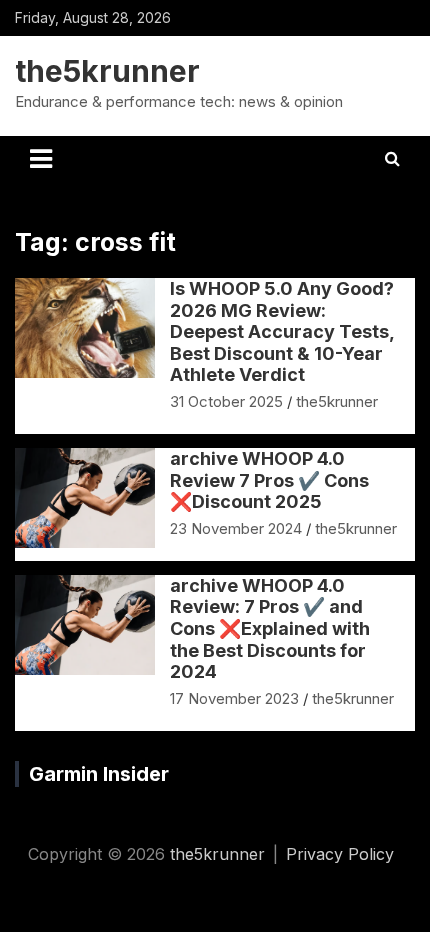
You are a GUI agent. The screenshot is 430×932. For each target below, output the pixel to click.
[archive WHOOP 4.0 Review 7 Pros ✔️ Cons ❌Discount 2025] (85, 498)
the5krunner (107, 71)
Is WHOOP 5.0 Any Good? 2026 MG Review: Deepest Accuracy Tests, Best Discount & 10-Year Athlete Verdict (282, 331)
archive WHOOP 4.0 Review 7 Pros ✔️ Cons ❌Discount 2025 (269, 480)
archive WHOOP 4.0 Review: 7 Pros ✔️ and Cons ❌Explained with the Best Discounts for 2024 (270, 628)
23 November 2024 (236, 528)
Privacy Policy (340, 854)
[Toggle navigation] (41, 159)
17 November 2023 (234, 698)
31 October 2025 (226, 401)
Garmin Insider (99, 774)
